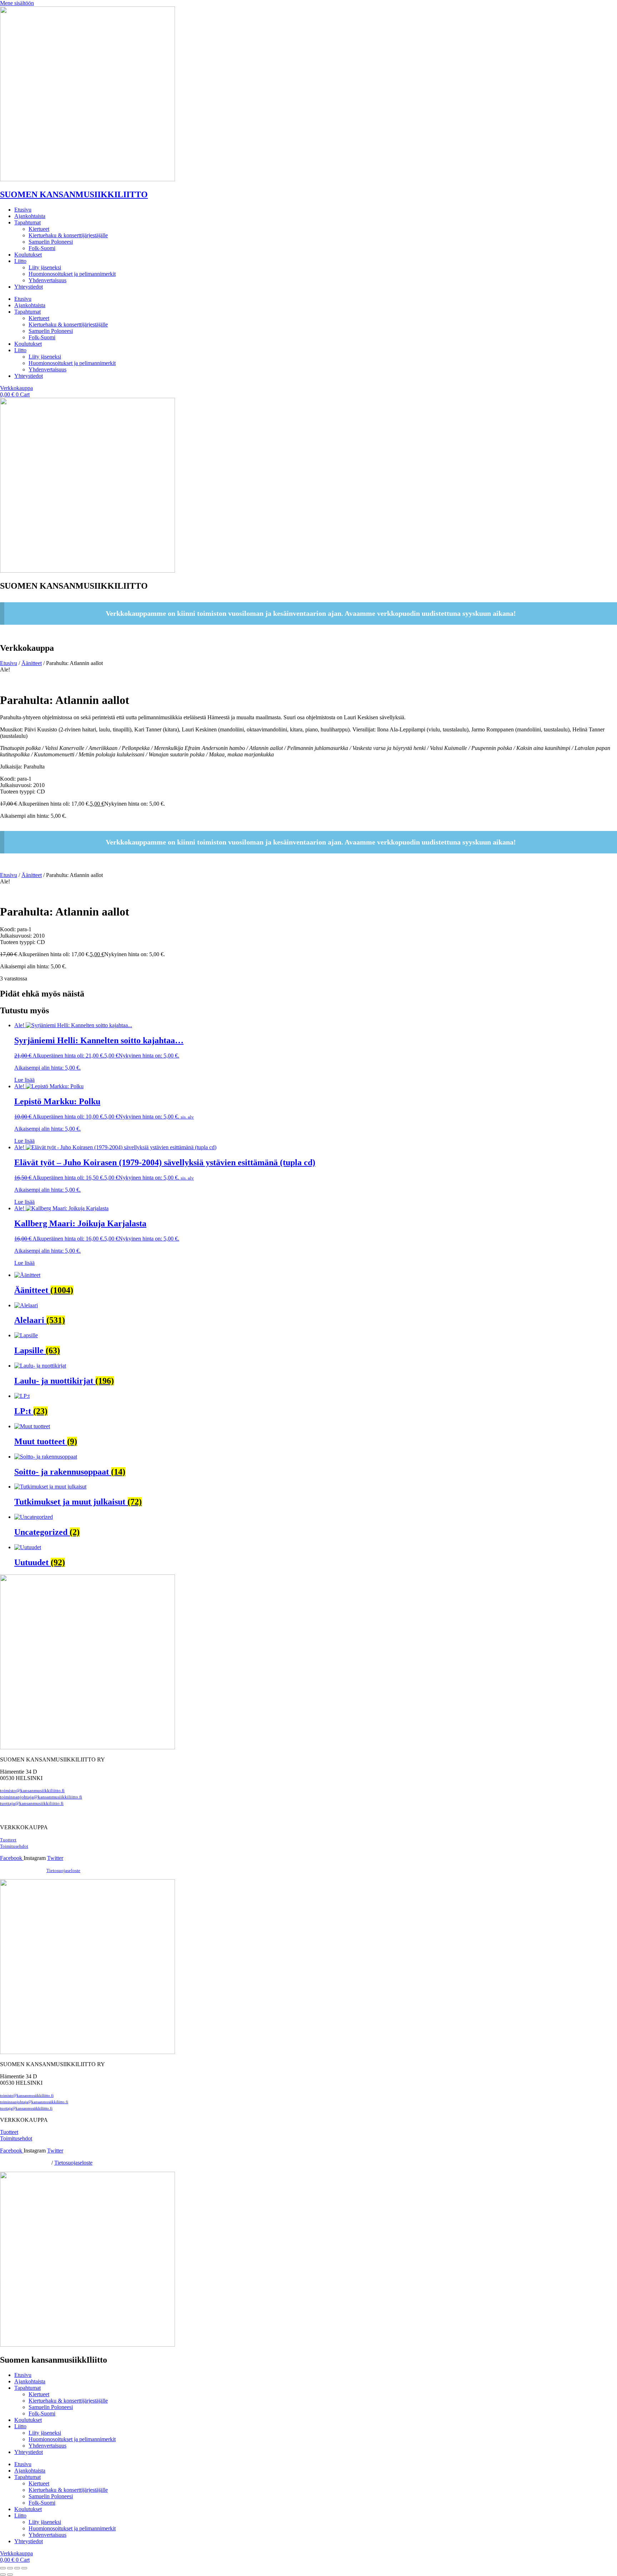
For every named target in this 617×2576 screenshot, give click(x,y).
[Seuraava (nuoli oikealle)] (10, 2575)
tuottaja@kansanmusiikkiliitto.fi (32, 1804)
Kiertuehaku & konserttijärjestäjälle (68, 235)
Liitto (20, 261)
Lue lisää (24, 1080)
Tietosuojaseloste (63, 1871)
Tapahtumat (27, 222)
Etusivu (23, 210)
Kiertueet (39, 229)
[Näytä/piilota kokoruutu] (10, 2568)
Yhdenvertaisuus (47, 280)
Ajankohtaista (30, 216)
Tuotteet (8, 1840)
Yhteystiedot (29, 287)
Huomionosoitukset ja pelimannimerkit (72, 274)
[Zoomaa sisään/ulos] (3, 2568)
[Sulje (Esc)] (24, 2568)
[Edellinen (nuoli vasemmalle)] (3, 2575)
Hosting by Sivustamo (21, 1871)
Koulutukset (28, 255)
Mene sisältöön (17, 3)
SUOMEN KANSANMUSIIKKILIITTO (74, 194)
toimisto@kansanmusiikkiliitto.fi (32, 1791)
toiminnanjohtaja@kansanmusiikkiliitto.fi (41, 1797)
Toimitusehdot (16, 2138)
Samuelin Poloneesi (51, 242)
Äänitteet (32, 663)
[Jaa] (17, 2568)
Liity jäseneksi (45, 267)
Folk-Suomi (42, 248)
